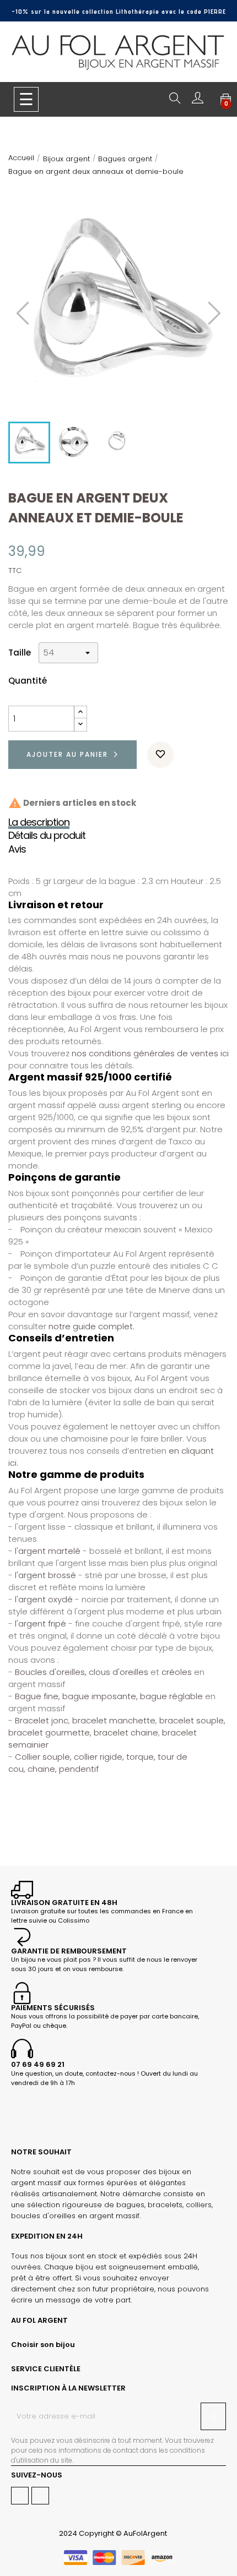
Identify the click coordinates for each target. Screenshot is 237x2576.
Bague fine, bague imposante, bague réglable (108, 1696)
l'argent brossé (45, 1575)
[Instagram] (40, 2496)
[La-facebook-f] (20, 2496)
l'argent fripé (41, 1623)
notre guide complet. (91, 1326)
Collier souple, (43, 1757)
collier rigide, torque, (115, 1757)
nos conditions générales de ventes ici (150, 1053)
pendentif (79, 1769)
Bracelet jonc (42, 1720)
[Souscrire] (213, 2416)
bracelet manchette (114, 1720)
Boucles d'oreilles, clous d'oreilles (82, 1672)
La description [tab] (39, 822)
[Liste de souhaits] (160, 755)
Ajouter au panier (67, 754)
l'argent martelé (49, 1551)
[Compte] (198, 100)
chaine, (42, 1769)
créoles (177, 1672)
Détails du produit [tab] (47, 836)
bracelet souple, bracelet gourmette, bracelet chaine (117, 1726)
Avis (17, 849)
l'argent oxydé (44, 1599)
